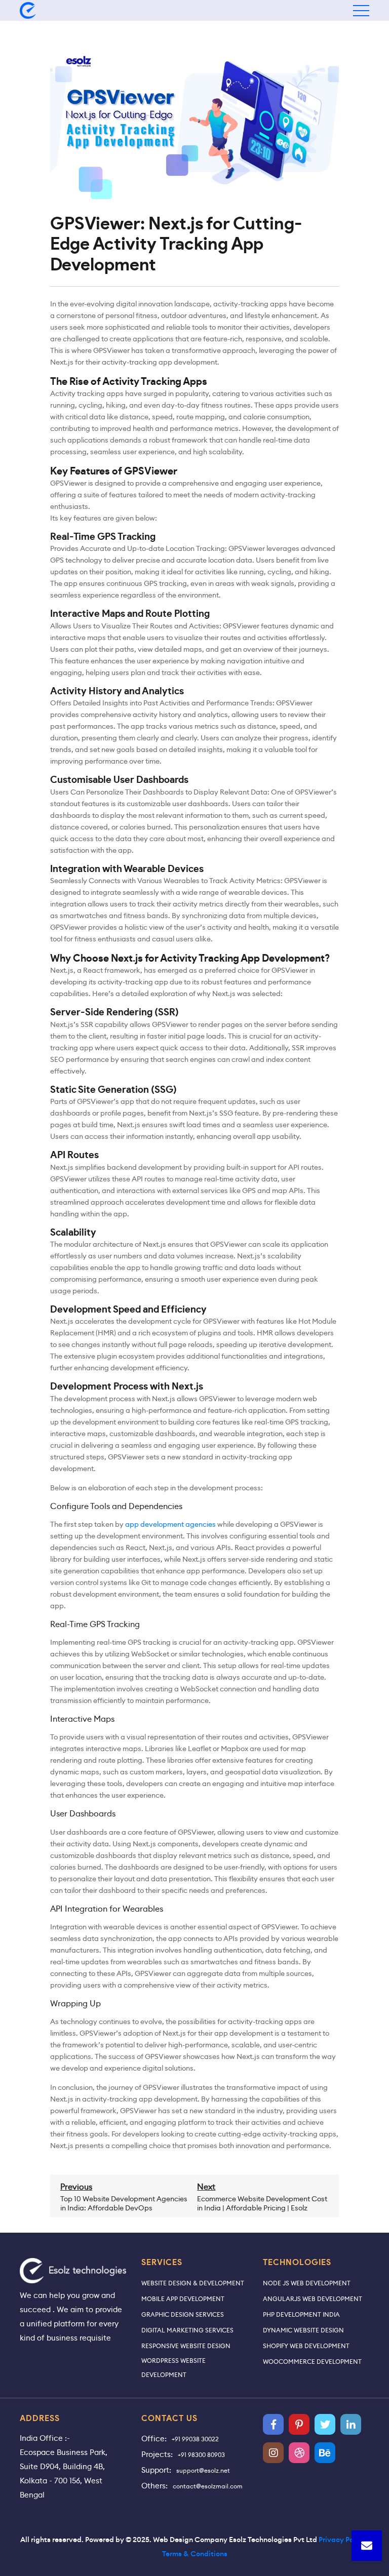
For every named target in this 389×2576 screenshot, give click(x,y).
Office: (154, 2439)
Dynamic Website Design (303, 2330)
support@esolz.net (203, 2470)
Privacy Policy (342, 2540)
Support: (156, 2470)
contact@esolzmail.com (208, 2486)
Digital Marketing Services (187, 2330)
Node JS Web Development (307, 2283)
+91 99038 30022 (195, 2439)
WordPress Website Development (173, 2368)
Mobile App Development (183, 2299)
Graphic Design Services (183, 2314)
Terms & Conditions (195, 2554)
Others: (154, 2486)
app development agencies (170, 1524)
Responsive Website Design (186, 2346)
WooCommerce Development (312, 2362)
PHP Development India (301, 2314)
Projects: (157, 2454)
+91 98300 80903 (201, 2455)
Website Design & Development (193, 2283)
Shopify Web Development (306, 2346)
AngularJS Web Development (313, 2299)
